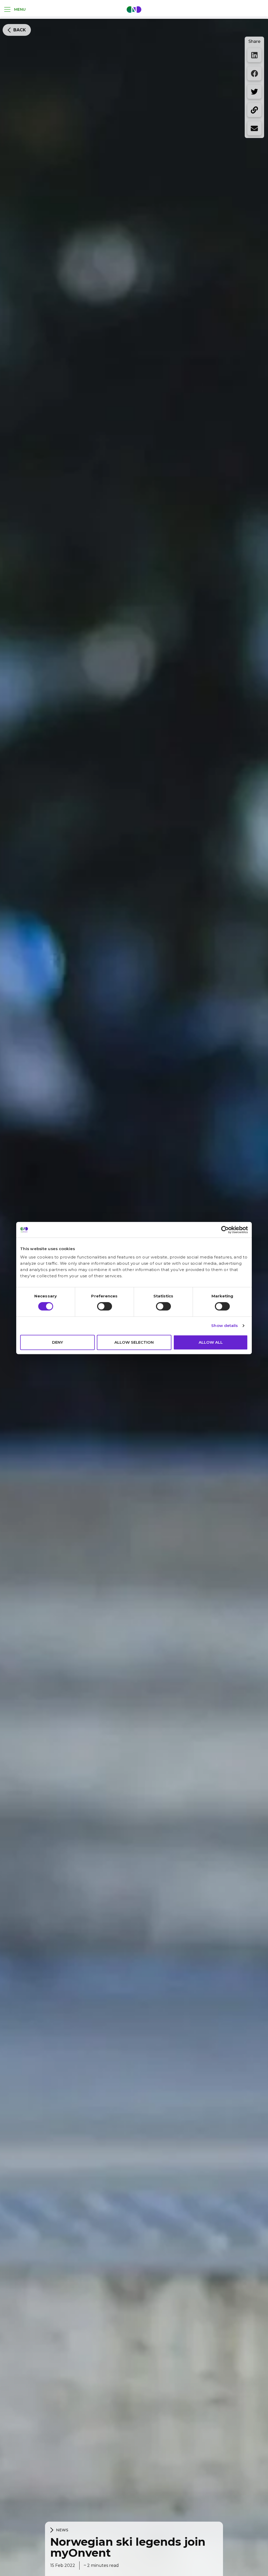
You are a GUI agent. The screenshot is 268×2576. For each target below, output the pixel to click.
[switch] (105, 1306)
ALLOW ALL (211, 1342)
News (62, 2530)
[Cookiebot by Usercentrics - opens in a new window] (225, 1230)
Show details (224, 1326)
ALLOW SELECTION (134, 1342)
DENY (58, 1342)
